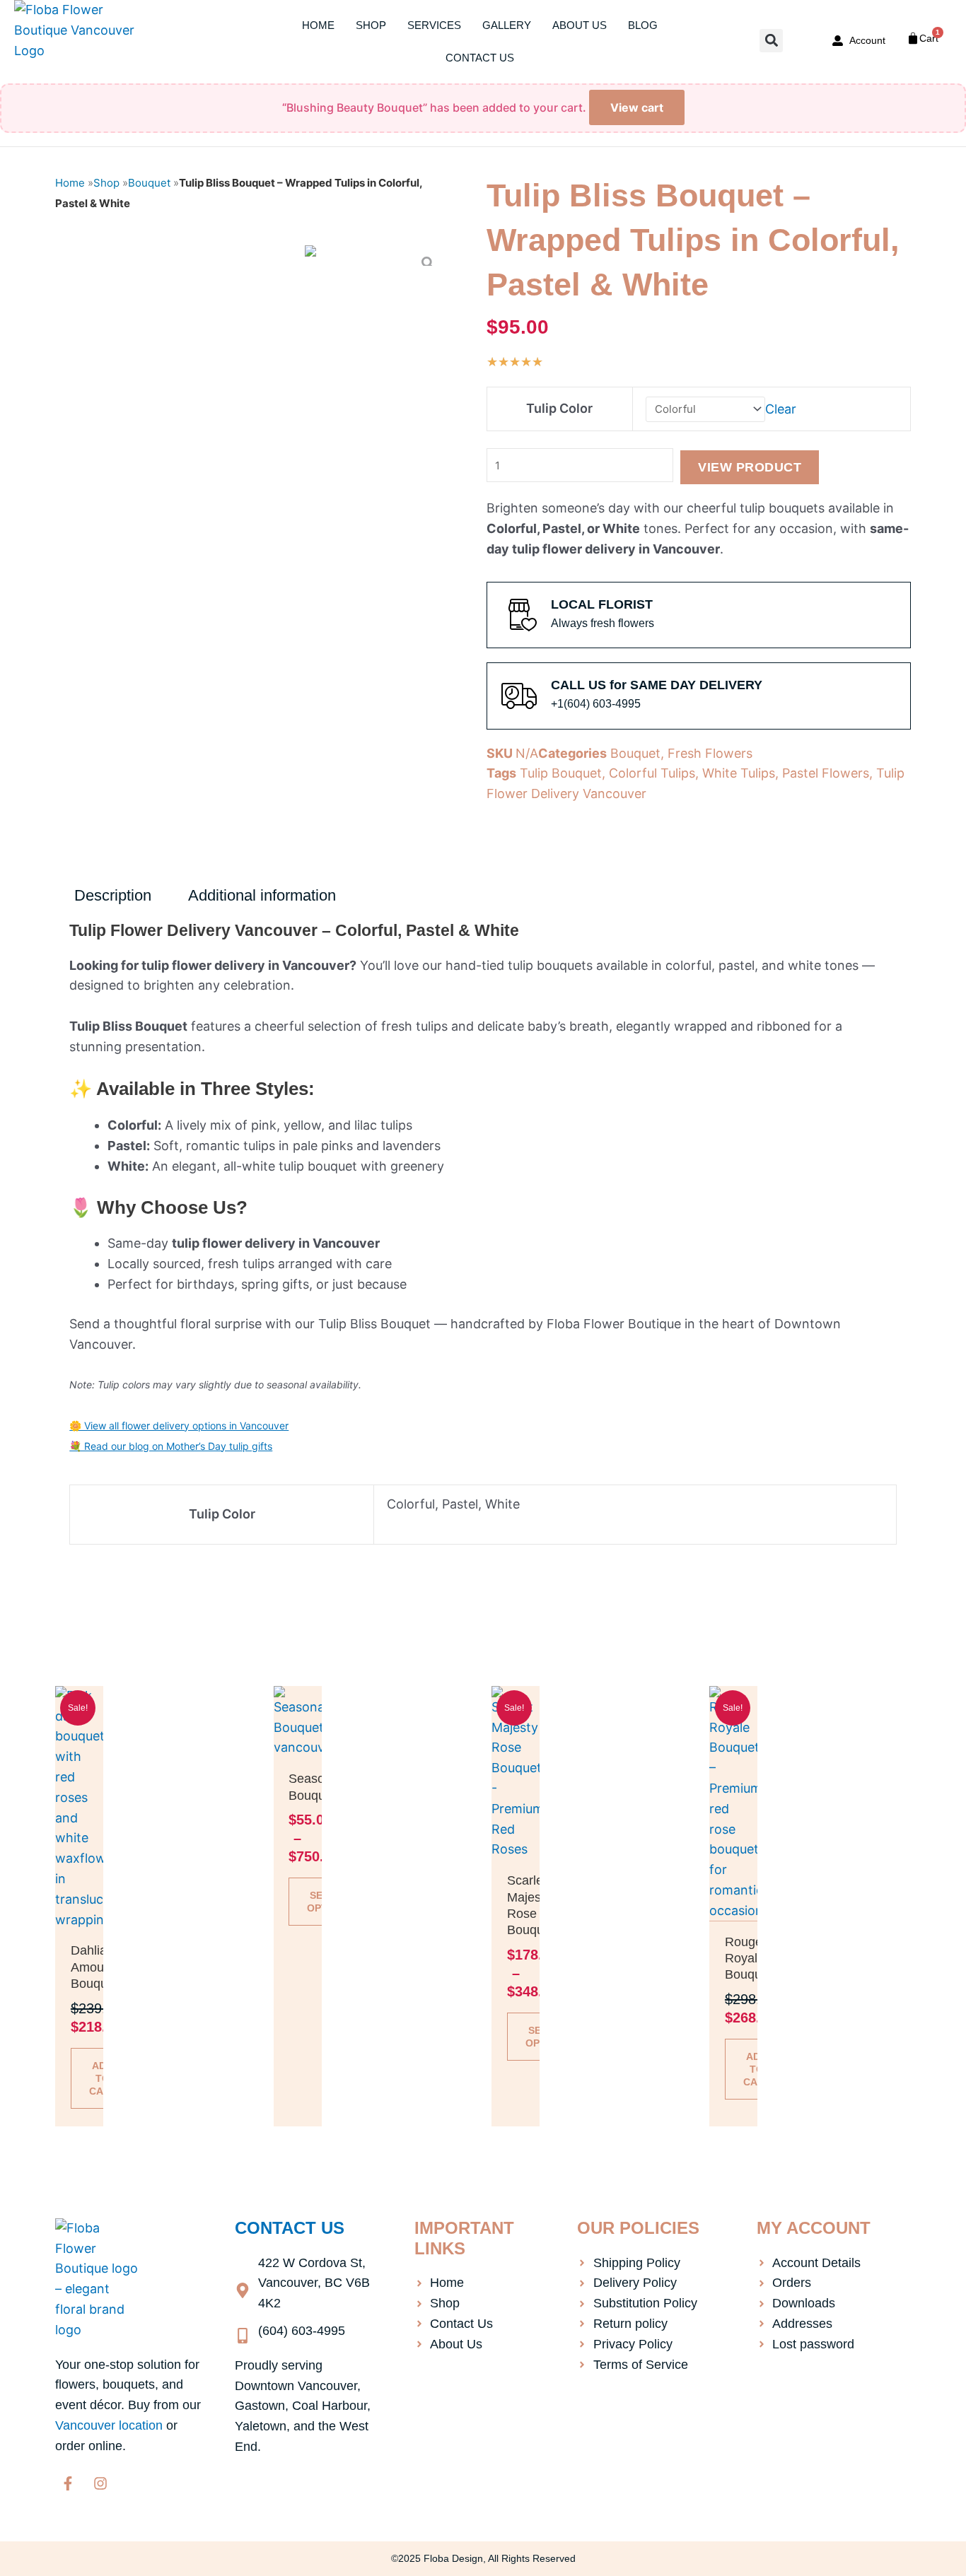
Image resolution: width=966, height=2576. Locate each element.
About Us (580, 25)
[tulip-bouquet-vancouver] (310, 256)
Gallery (507, 25)
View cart (637, 107)
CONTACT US (290, 2228)
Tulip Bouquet (561, 773)
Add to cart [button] (103, 2078)
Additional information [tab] (262, 895)
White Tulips (739, 773)
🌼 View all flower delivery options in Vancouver (179, 1425)
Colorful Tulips (652, 773)
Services (434, 25)
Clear (781, 408)
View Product (750, 467)
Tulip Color (559, 408)
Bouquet (149, 183)
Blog (643, 25)
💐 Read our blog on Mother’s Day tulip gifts (171, 1446)
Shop (371, 25)
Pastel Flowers (826, 773)
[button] (771, 41)
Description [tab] (113, 895)
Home (318, 25)
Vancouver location (109, 2425)
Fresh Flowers (710, 753)
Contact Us (480, 58)
